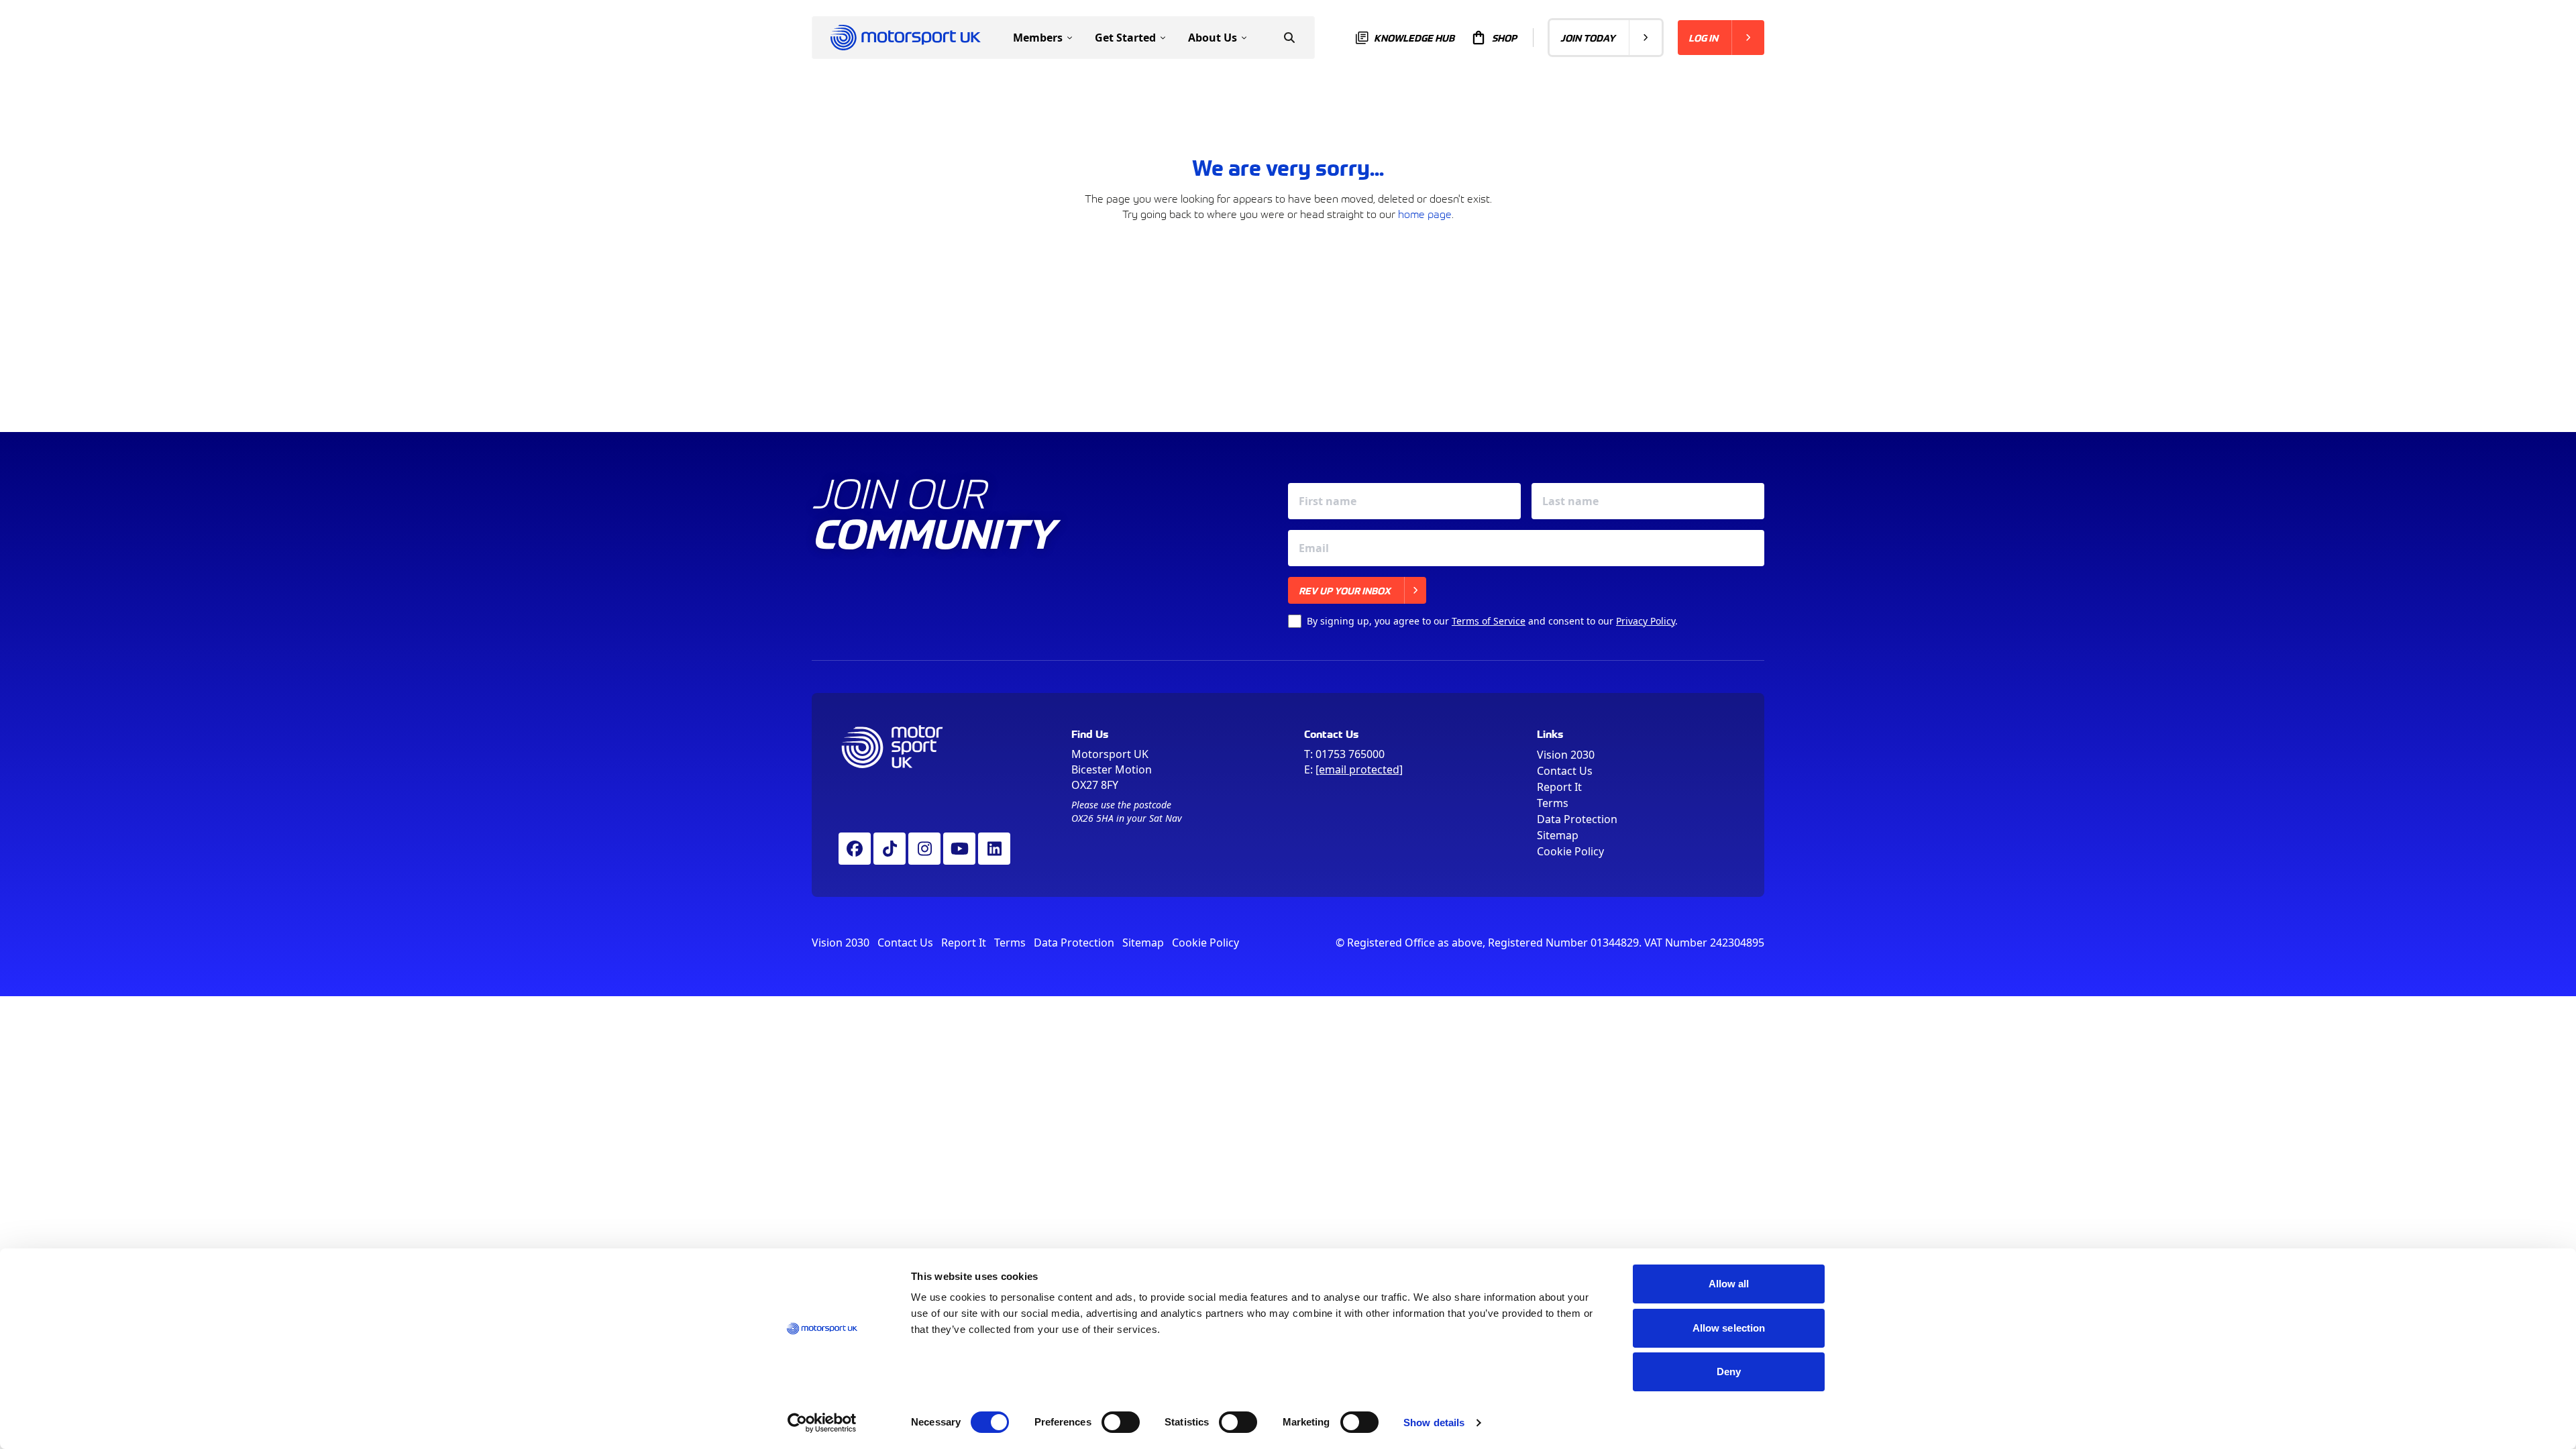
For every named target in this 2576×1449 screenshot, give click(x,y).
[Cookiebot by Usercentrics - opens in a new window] (822, 1423)
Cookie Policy (1570, 851)
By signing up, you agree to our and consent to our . (1492, 621)
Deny (1729, 1372)
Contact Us (1565, 771)
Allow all (1729, 1284)
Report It (1559, 787)
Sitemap (1558, 835)
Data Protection (1577, 819)
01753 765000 (1350, 754)
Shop (1504, 38)
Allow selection (1729, 1328)
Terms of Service (1489, 621)
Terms (1553, 803)
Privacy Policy (1646, 621)
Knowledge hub (1414, 38)
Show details (1434, 1423)
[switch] (1121, 1422)
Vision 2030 (1566, 755)
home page (1425, 213)
